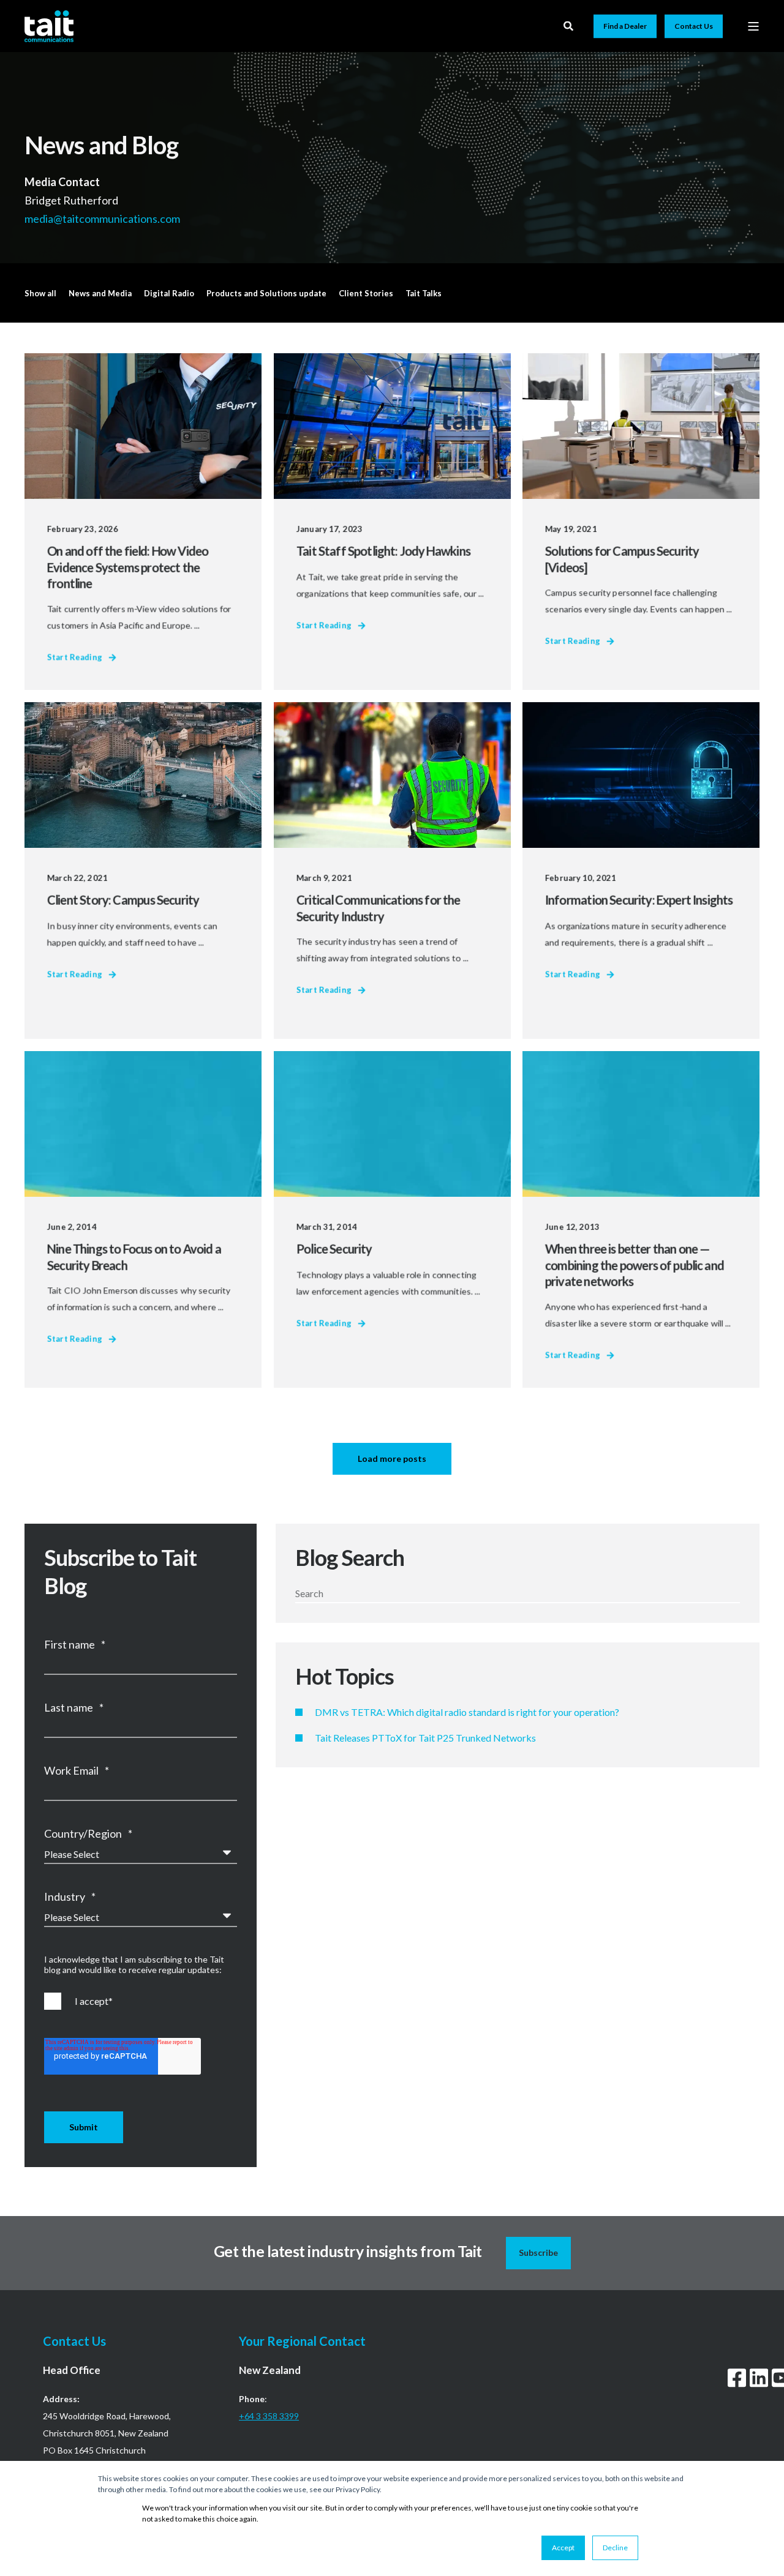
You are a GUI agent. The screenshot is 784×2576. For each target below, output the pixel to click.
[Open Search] (569, 25)
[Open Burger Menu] (753, 26)
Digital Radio (169, 293)
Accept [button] (563, 2548)
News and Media (100, 293)
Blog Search (350, 1557)
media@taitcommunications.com (103, 218)
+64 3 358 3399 (269, 2416)
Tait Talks (424, 293)
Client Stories (366, 293)
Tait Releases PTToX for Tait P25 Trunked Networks (425, 1738)
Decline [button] (615, 2548)
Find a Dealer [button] (625, 26)
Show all (40, 293)
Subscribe (538, 2252)
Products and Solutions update (266, 293)
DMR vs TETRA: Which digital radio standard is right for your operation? (467, 1712)
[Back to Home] (49, 26)
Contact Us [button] (694, 26)
